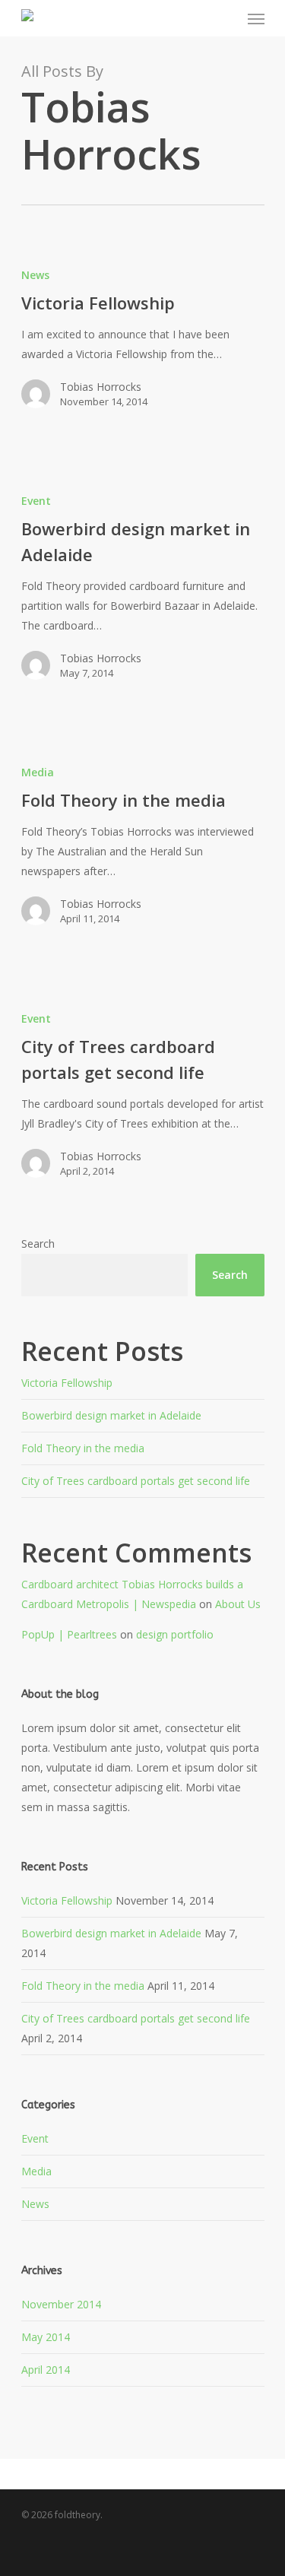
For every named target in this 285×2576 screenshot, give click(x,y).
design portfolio (175, 1634)
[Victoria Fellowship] (143, 344)
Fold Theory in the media (83, 1448)
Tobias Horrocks (101, 387)
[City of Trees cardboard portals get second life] (143, 1101)
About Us (238, 1604)
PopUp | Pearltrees (69, 1634)
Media (38, 772)
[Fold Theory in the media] (143, 852)
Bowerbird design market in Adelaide (111, 1415)
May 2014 (46, 2337)
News (35, 275)
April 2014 (46, 2370)
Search (38, 1244)
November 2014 (61, 2304)
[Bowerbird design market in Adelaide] (143, 593)
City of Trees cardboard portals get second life (136, 1481)
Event (36, 501)
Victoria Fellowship (67, 1383)
